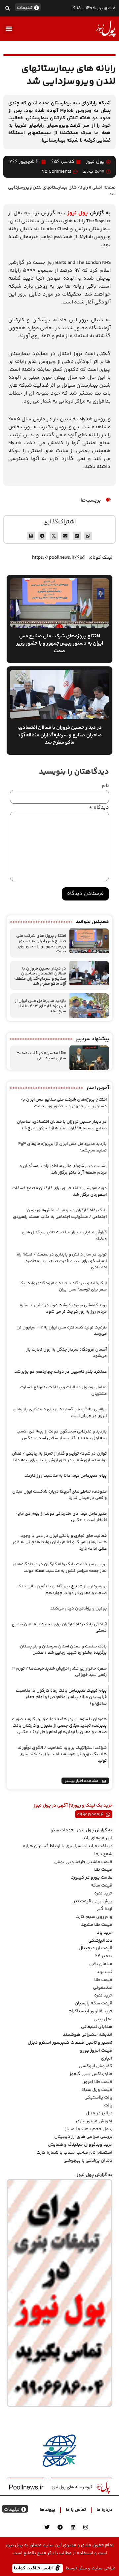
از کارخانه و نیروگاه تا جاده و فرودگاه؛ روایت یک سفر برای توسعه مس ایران (63, 1287)
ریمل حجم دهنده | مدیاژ (89, 2129)
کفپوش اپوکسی (96, 2066)
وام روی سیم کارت (94, 1917)
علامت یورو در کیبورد (92, 1878)
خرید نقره (103, 1893)
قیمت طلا (103, 1870)
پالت (108, 2105)
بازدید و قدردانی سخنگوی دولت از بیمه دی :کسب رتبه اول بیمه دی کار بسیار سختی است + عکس (62, 1435)
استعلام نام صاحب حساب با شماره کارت (74, 2153)
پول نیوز (78, 213)
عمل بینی (103, 2019)
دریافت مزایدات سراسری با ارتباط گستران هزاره (68, 1846)
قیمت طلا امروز (98, 2082)
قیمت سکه (101, 1886)
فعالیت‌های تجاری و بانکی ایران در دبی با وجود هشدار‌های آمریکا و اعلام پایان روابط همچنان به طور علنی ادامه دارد (60, 1542)
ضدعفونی (103, 1988)
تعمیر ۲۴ (104, 1956)
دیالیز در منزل (99, 2113)
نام (105, 786)
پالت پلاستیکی (98, 2098)
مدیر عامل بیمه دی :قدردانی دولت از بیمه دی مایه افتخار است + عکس (61, 1517)
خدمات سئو (62, 1830)
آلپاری (107, 2059)
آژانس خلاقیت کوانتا (34, 2568)
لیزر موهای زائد (98, 1838)
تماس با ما (76, 2510)
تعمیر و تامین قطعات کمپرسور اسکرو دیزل (70, 2043)
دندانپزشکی (100, 1941)
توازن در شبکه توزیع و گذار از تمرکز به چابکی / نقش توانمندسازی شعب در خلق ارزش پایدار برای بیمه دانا (59, 1457)
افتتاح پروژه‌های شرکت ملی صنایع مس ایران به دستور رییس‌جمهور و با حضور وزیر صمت (41, 944)
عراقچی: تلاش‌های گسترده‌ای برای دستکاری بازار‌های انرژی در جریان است (60, 1413)
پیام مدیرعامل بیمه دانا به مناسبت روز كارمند (66, 1476)
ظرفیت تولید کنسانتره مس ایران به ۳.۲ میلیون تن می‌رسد (62, 1331)
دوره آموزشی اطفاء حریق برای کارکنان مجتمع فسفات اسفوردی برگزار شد (59, 1191)
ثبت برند (104, 1972)
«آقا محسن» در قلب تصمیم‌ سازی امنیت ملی (41, 1056)
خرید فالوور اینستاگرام (90, 2011)
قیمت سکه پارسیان (94, 2003)
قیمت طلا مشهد (97, 1925)
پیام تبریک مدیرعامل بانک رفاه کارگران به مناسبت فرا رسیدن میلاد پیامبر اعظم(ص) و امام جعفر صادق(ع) (61, 1697)
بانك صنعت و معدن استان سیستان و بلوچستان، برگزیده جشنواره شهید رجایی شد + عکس (63, 1650)
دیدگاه (99, 808)
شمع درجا (103, 1854)
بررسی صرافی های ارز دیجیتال (83, 2137)
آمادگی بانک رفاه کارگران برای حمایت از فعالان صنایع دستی (59, 1628)
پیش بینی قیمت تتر (93, 1901)
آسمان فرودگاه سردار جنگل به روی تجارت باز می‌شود (66, 1353)
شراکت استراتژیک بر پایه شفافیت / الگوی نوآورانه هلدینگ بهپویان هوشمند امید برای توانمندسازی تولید (62, 1754)
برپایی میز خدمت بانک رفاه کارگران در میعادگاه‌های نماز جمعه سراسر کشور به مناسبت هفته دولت (60, 1568)
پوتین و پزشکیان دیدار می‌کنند (79, 1608)
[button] (7, 8)
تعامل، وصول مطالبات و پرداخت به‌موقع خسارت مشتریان (63, 1391)
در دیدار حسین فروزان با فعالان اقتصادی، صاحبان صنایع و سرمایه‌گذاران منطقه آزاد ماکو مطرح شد (40, 976)
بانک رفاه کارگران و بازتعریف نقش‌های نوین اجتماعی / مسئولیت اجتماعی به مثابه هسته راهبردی (60, 1214)
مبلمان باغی (101, 1964)
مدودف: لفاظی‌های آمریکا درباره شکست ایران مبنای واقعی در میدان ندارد (59, 1495)
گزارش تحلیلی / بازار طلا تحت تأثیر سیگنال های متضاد (64, 1236)
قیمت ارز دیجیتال (96, 1948)
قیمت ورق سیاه (97, 2090)
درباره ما (104, 2510)
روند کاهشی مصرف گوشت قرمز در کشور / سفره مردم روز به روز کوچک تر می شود (63, 1309)
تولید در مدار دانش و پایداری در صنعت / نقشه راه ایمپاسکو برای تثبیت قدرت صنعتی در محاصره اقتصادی (62, 1261)
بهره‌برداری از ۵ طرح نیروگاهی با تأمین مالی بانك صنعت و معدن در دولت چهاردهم (62, 1590)
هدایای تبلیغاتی (97, 2027)
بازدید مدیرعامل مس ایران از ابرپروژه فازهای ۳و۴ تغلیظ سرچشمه (40, 1006)
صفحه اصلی (104, 187)
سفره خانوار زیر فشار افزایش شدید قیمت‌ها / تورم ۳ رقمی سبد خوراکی (59, 1672)
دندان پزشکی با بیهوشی (88, 2161)
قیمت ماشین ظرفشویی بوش (83, 1862)
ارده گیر (105, 1909)
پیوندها (47, 2510)
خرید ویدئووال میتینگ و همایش (80, 2145)
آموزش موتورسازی (94, 2121)
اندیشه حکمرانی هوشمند (88, 2035)
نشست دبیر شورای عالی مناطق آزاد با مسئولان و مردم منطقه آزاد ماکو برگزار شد (63, 1169)
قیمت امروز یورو (96, 2051)
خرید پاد (105, 1933)
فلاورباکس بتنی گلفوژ (91, 2074)
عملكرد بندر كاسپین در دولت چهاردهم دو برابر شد (61, 1372)
